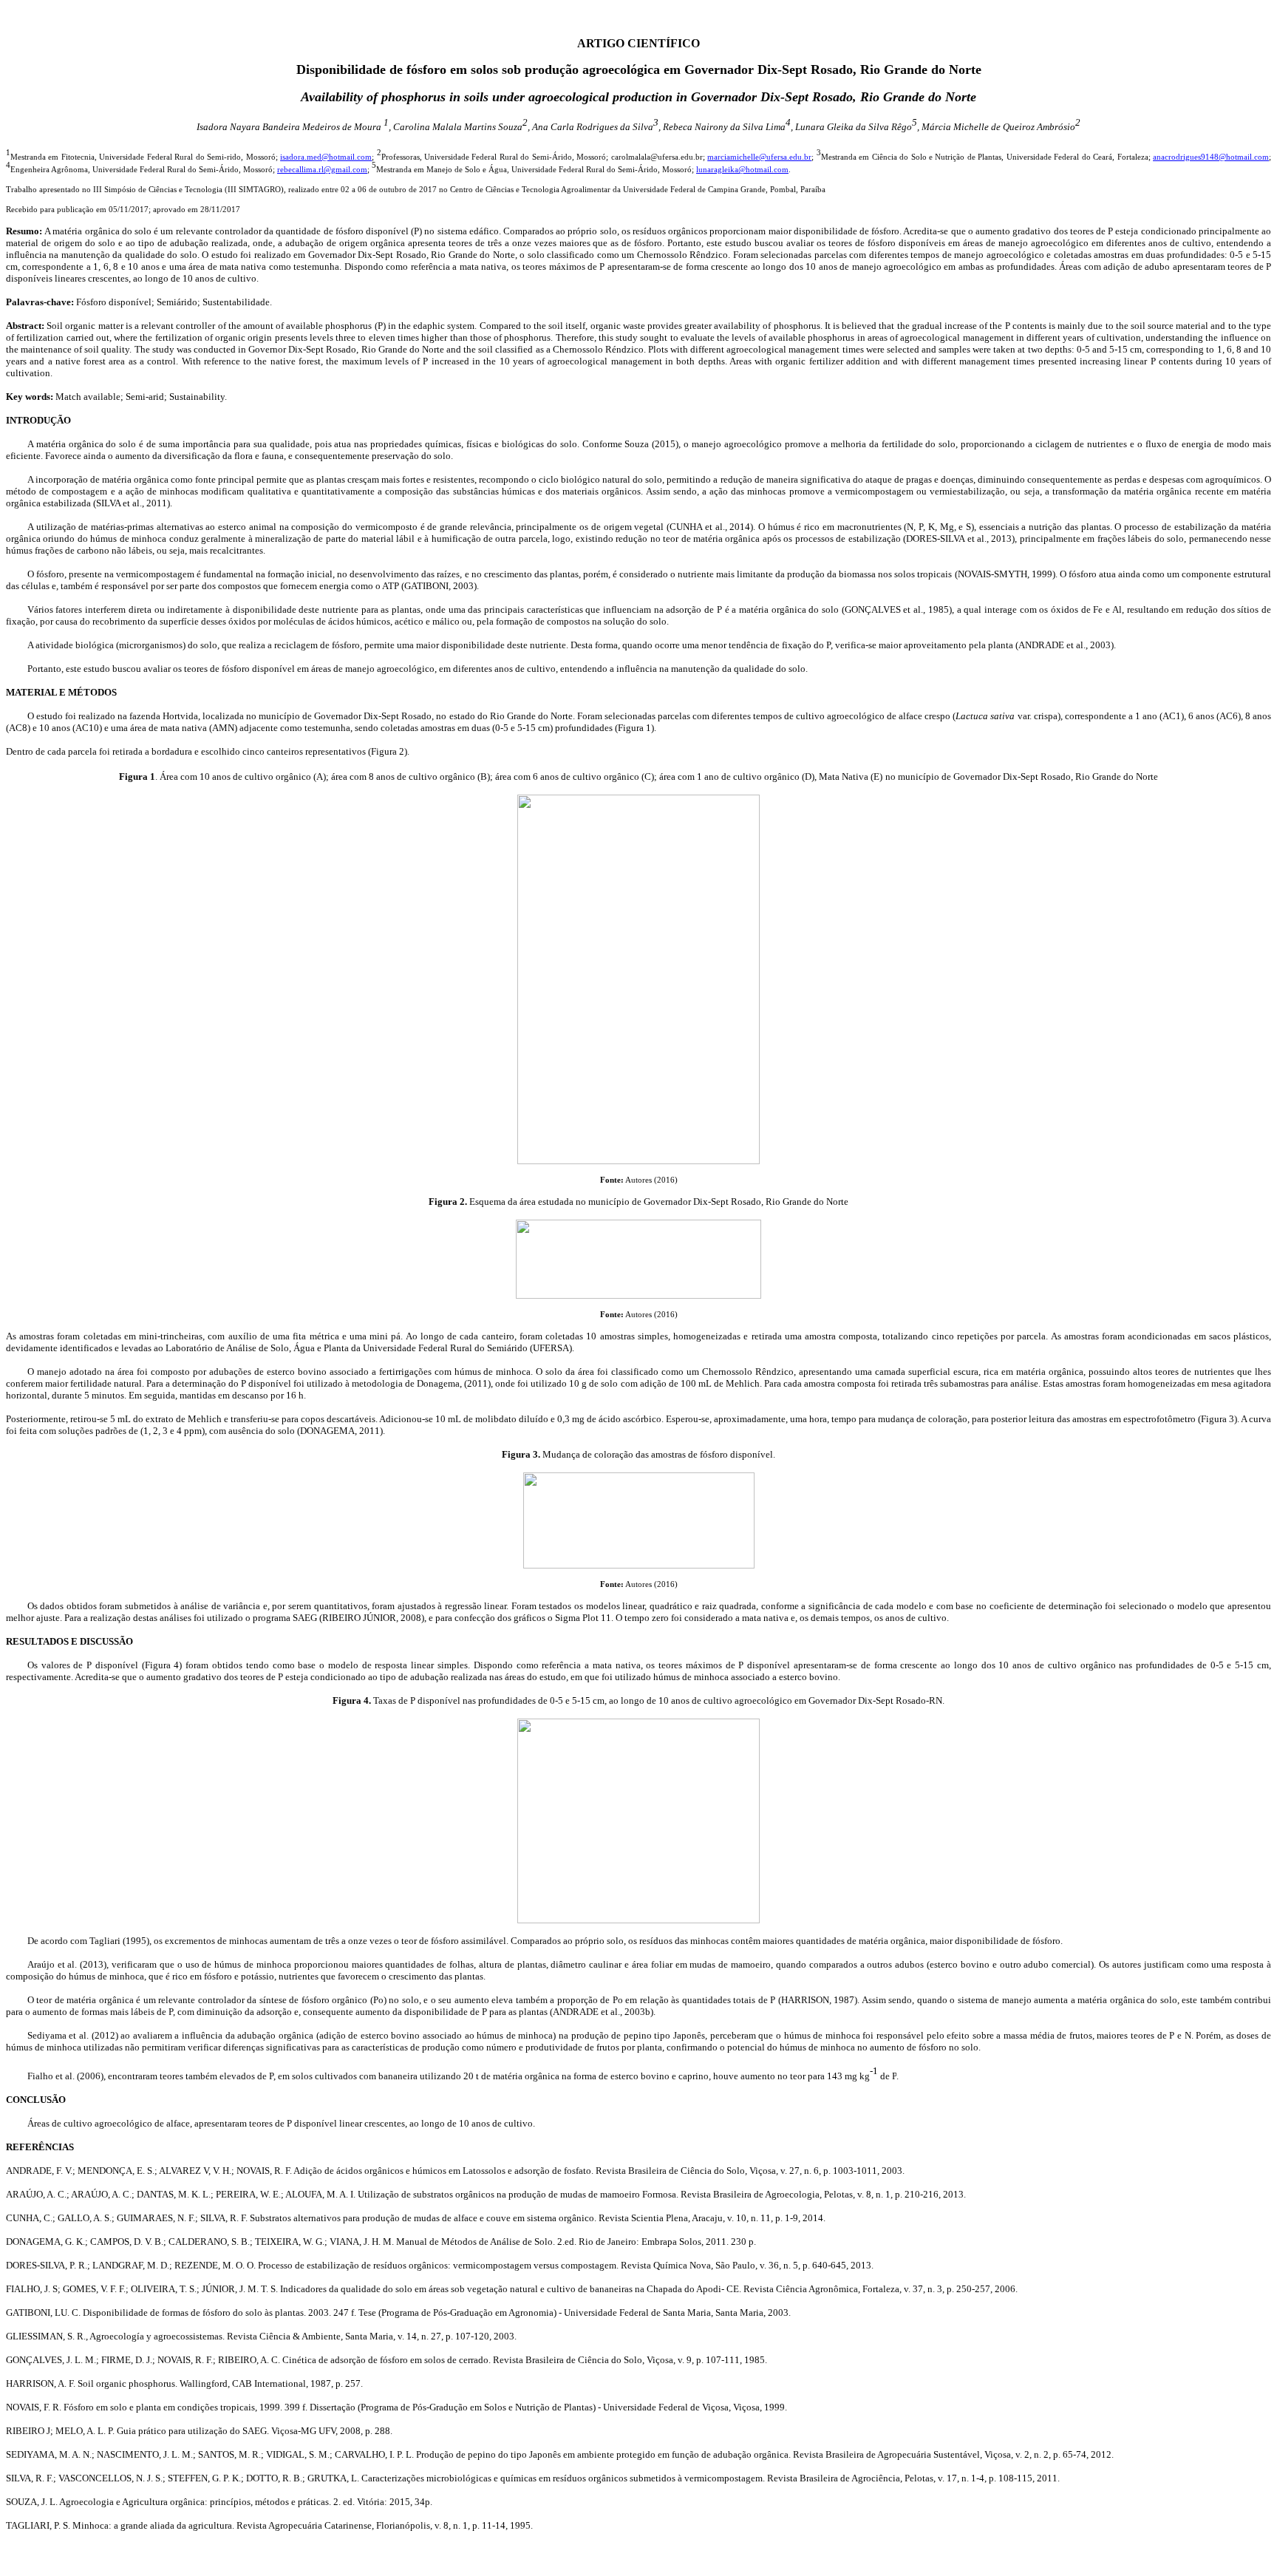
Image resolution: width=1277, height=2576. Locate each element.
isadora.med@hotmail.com (326, 157)
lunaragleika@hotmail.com (742, 170)
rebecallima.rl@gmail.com (322, 170)
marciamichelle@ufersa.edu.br (759, 157)
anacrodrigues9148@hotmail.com (1211, 157)
